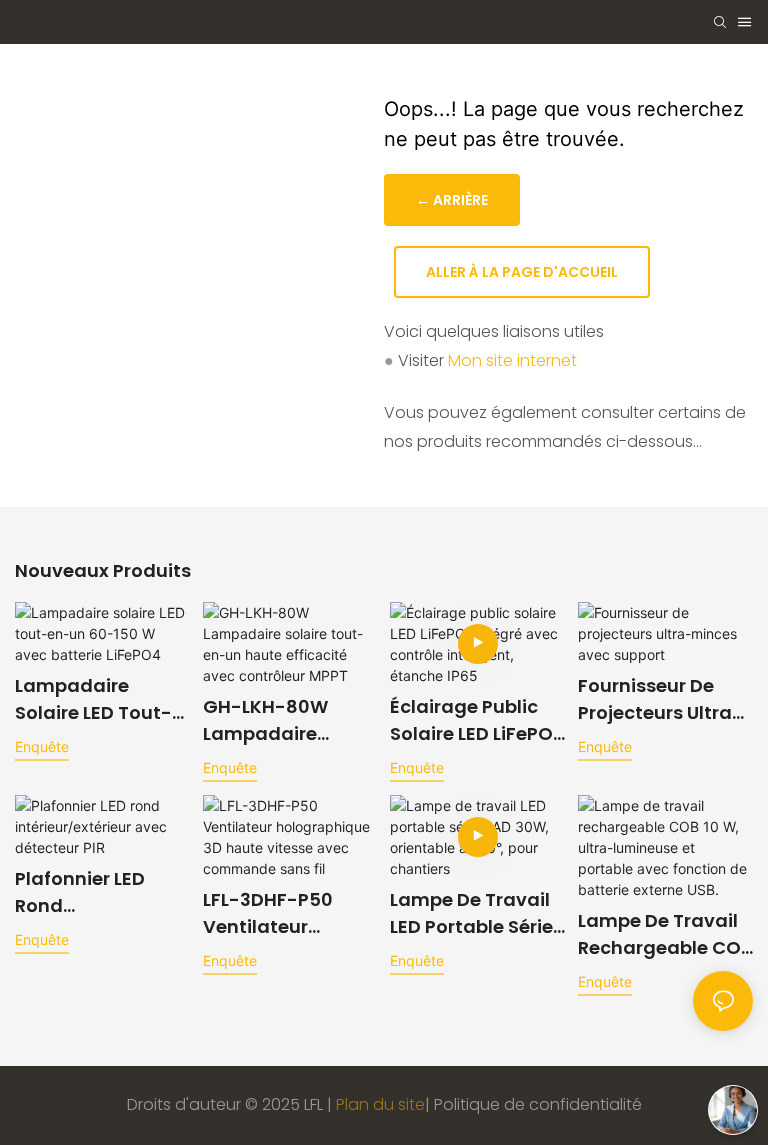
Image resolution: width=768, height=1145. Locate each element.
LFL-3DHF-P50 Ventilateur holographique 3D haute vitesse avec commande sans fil (287, 913)
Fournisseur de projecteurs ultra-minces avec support (660, 699)
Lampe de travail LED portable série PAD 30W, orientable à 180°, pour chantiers (471, 913)
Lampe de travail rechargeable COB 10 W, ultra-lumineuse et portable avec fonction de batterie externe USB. (665, 934)
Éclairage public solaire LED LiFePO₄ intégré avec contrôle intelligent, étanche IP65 (474, 720)
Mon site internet (512, 360)
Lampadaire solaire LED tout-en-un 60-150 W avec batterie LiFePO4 (93, 699)
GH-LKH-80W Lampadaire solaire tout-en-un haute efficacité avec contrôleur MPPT (280, 720)
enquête (42, 746)
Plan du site (380, 1104)
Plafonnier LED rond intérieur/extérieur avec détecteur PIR (101, 892)
